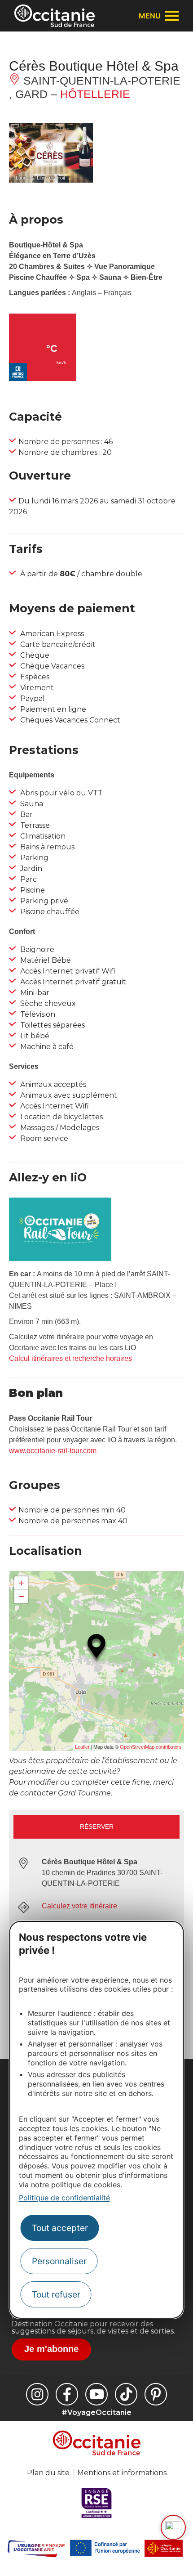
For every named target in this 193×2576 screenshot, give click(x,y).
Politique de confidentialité (64, 2198)
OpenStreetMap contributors (151, 1747)
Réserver (97, 1827)
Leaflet (82, 1747)
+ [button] (21, 1583)
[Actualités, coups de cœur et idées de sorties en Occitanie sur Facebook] (67, 2394)
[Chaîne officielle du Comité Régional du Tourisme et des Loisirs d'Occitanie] (96, 2394)
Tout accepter (60, 2228)
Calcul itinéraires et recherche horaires (70, 1358)
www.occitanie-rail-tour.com (53, 1451)
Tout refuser (56, 2294)
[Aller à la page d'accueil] (55, 16)
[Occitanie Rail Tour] (60, 1259)
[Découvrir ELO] (173, 2527)
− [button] (21, 1596)
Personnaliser (59, 2261)
